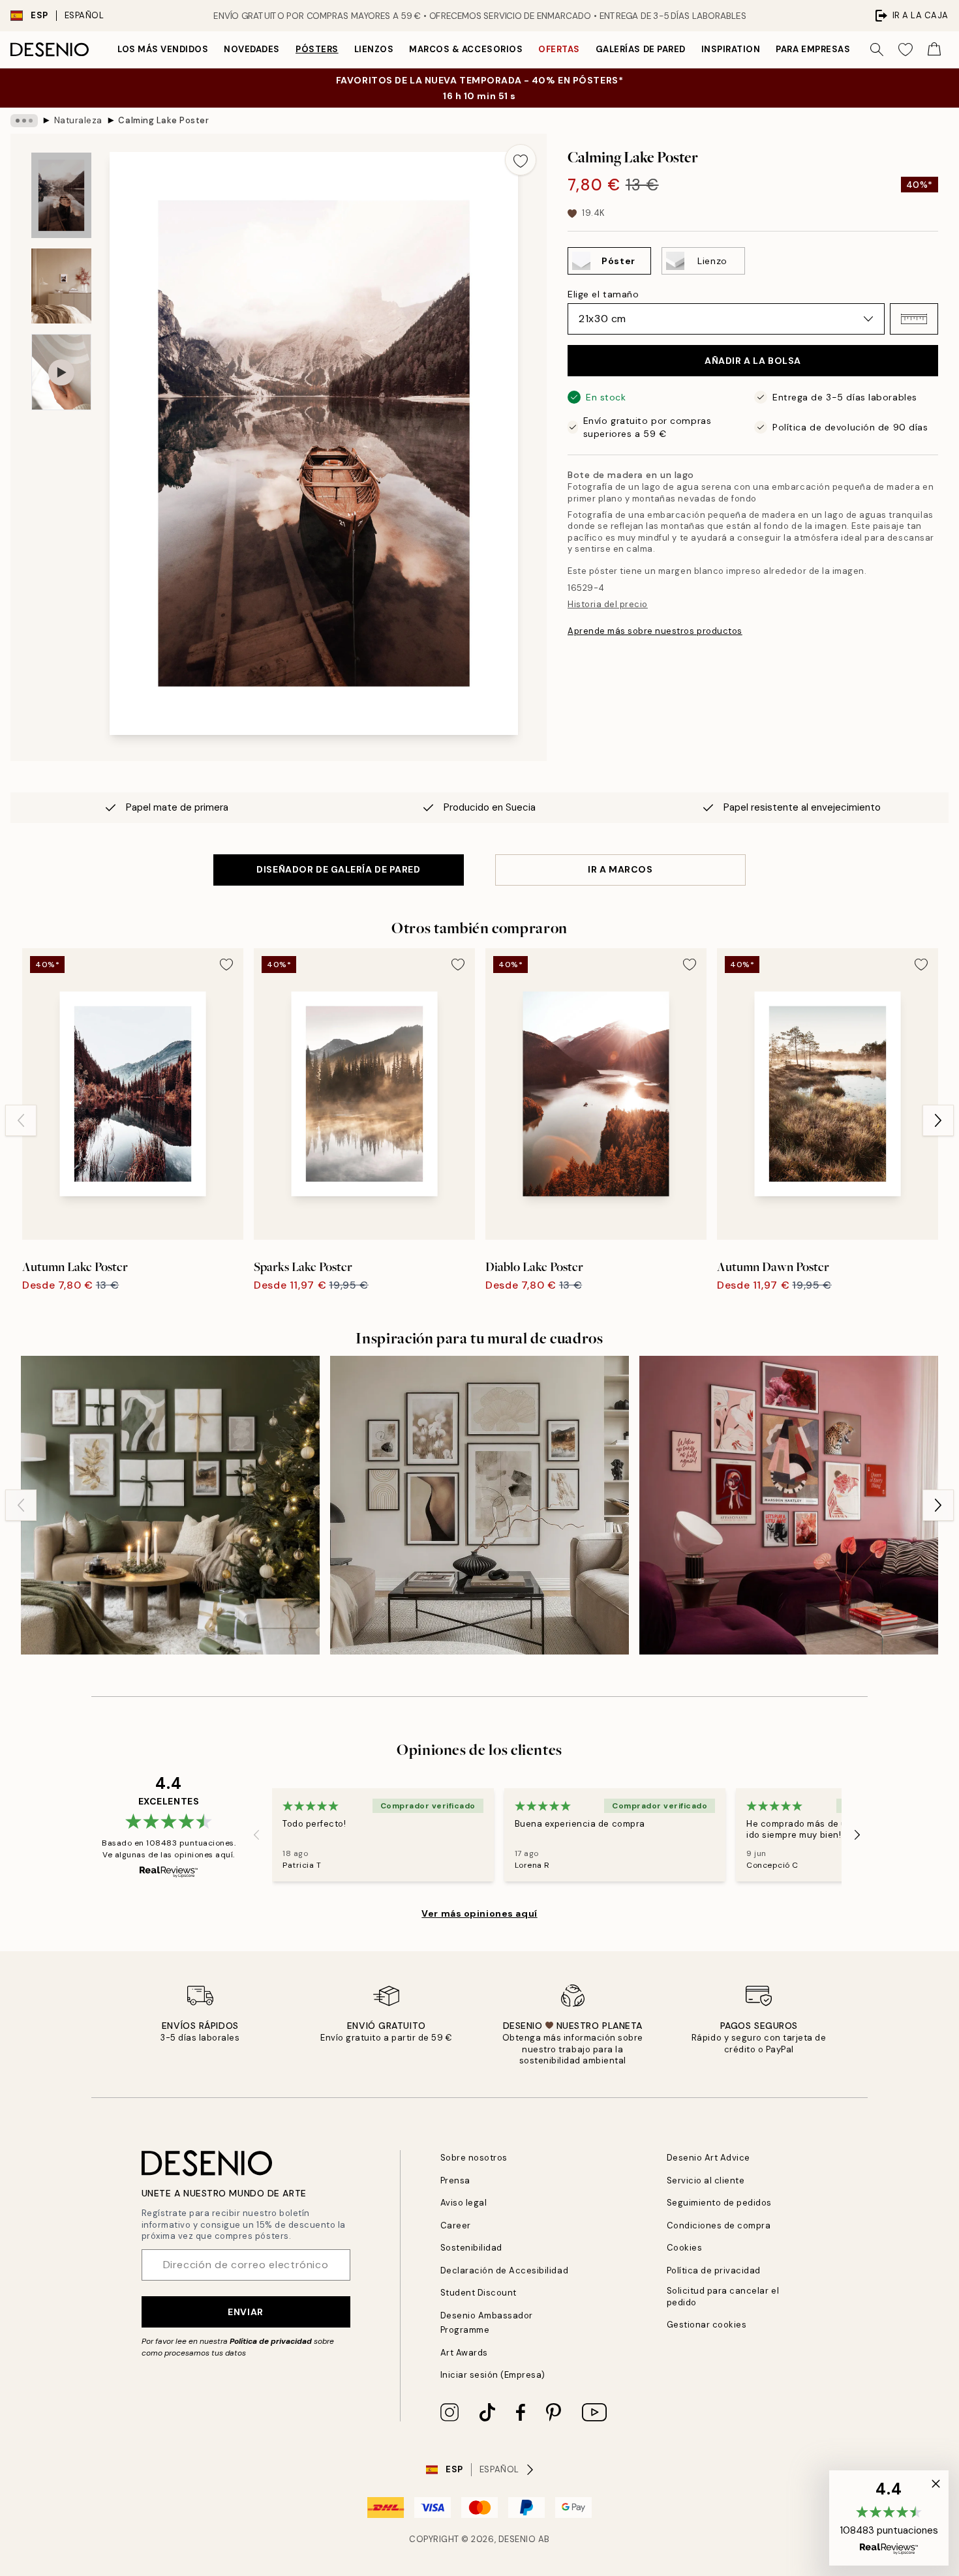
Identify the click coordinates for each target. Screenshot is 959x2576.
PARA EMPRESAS (813, 49)
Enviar (245, 2312)
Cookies (685, 2248)
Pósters (317, 49)
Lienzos (374, 49)
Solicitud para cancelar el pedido (723, 2296)
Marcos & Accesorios (466, 49)
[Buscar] (877, 50)
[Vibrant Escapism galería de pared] (789, 1505)
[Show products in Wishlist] (906, 50)
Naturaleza (78, 120)
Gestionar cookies (707, 2325)
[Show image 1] (61, 195)
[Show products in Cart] (934, 50)
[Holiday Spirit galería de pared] (170, 1505)
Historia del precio (608, 604)
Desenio (517, 2539)
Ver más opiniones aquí (479, 1913)
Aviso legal (464, 2203)
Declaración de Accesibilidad (505, 2270)
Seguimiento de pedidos (719, 2203)
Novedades (252, 49)
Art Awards (464, 2353)
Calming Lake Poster (163, 120)
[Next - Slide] (938, 1120)
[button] (914, 319)
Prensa (455, 2180)
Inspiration (731, 49)
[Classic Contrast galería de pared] (479, 1505)
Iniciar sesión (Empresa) (493, 2375)
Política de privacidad (271, 2341)
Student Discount (479, 2293)
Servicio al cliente (706, 2180)
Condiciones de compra (719, 2225)
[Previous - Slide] (21, 1120)
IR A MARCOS (620, 869)
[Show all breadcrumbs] (24, 121)
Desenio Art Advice (708, 2158)
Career (456, 2225)
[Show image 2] (61, 286)
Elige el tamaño (603, 294)
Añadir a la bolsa (753, 361)
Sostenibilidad (471, 2248)
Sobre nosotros (474, 2158)
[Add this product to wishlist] (521, 160)
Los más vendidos (163, 49)
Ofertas (559, 49)
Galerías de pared (641, 49)
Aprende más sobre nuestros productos (655, 631)
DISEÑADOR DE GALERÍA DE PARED (338, 869)
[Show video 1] (61, 372)
